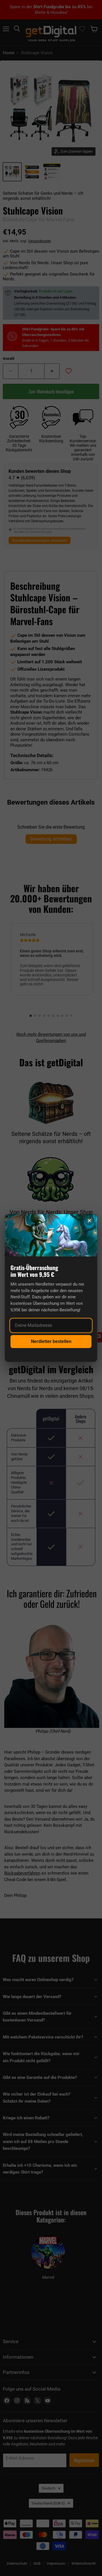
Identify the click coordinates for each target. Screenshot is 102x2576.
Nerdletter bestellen (51, 1341)
